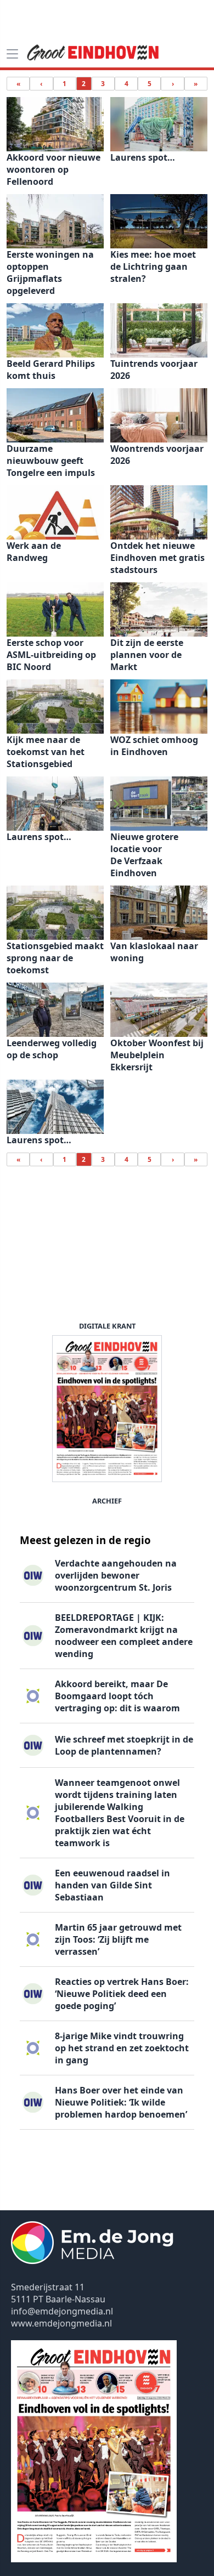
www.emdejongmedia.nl (61, 2323)
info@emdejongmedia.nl (62, 2311)
